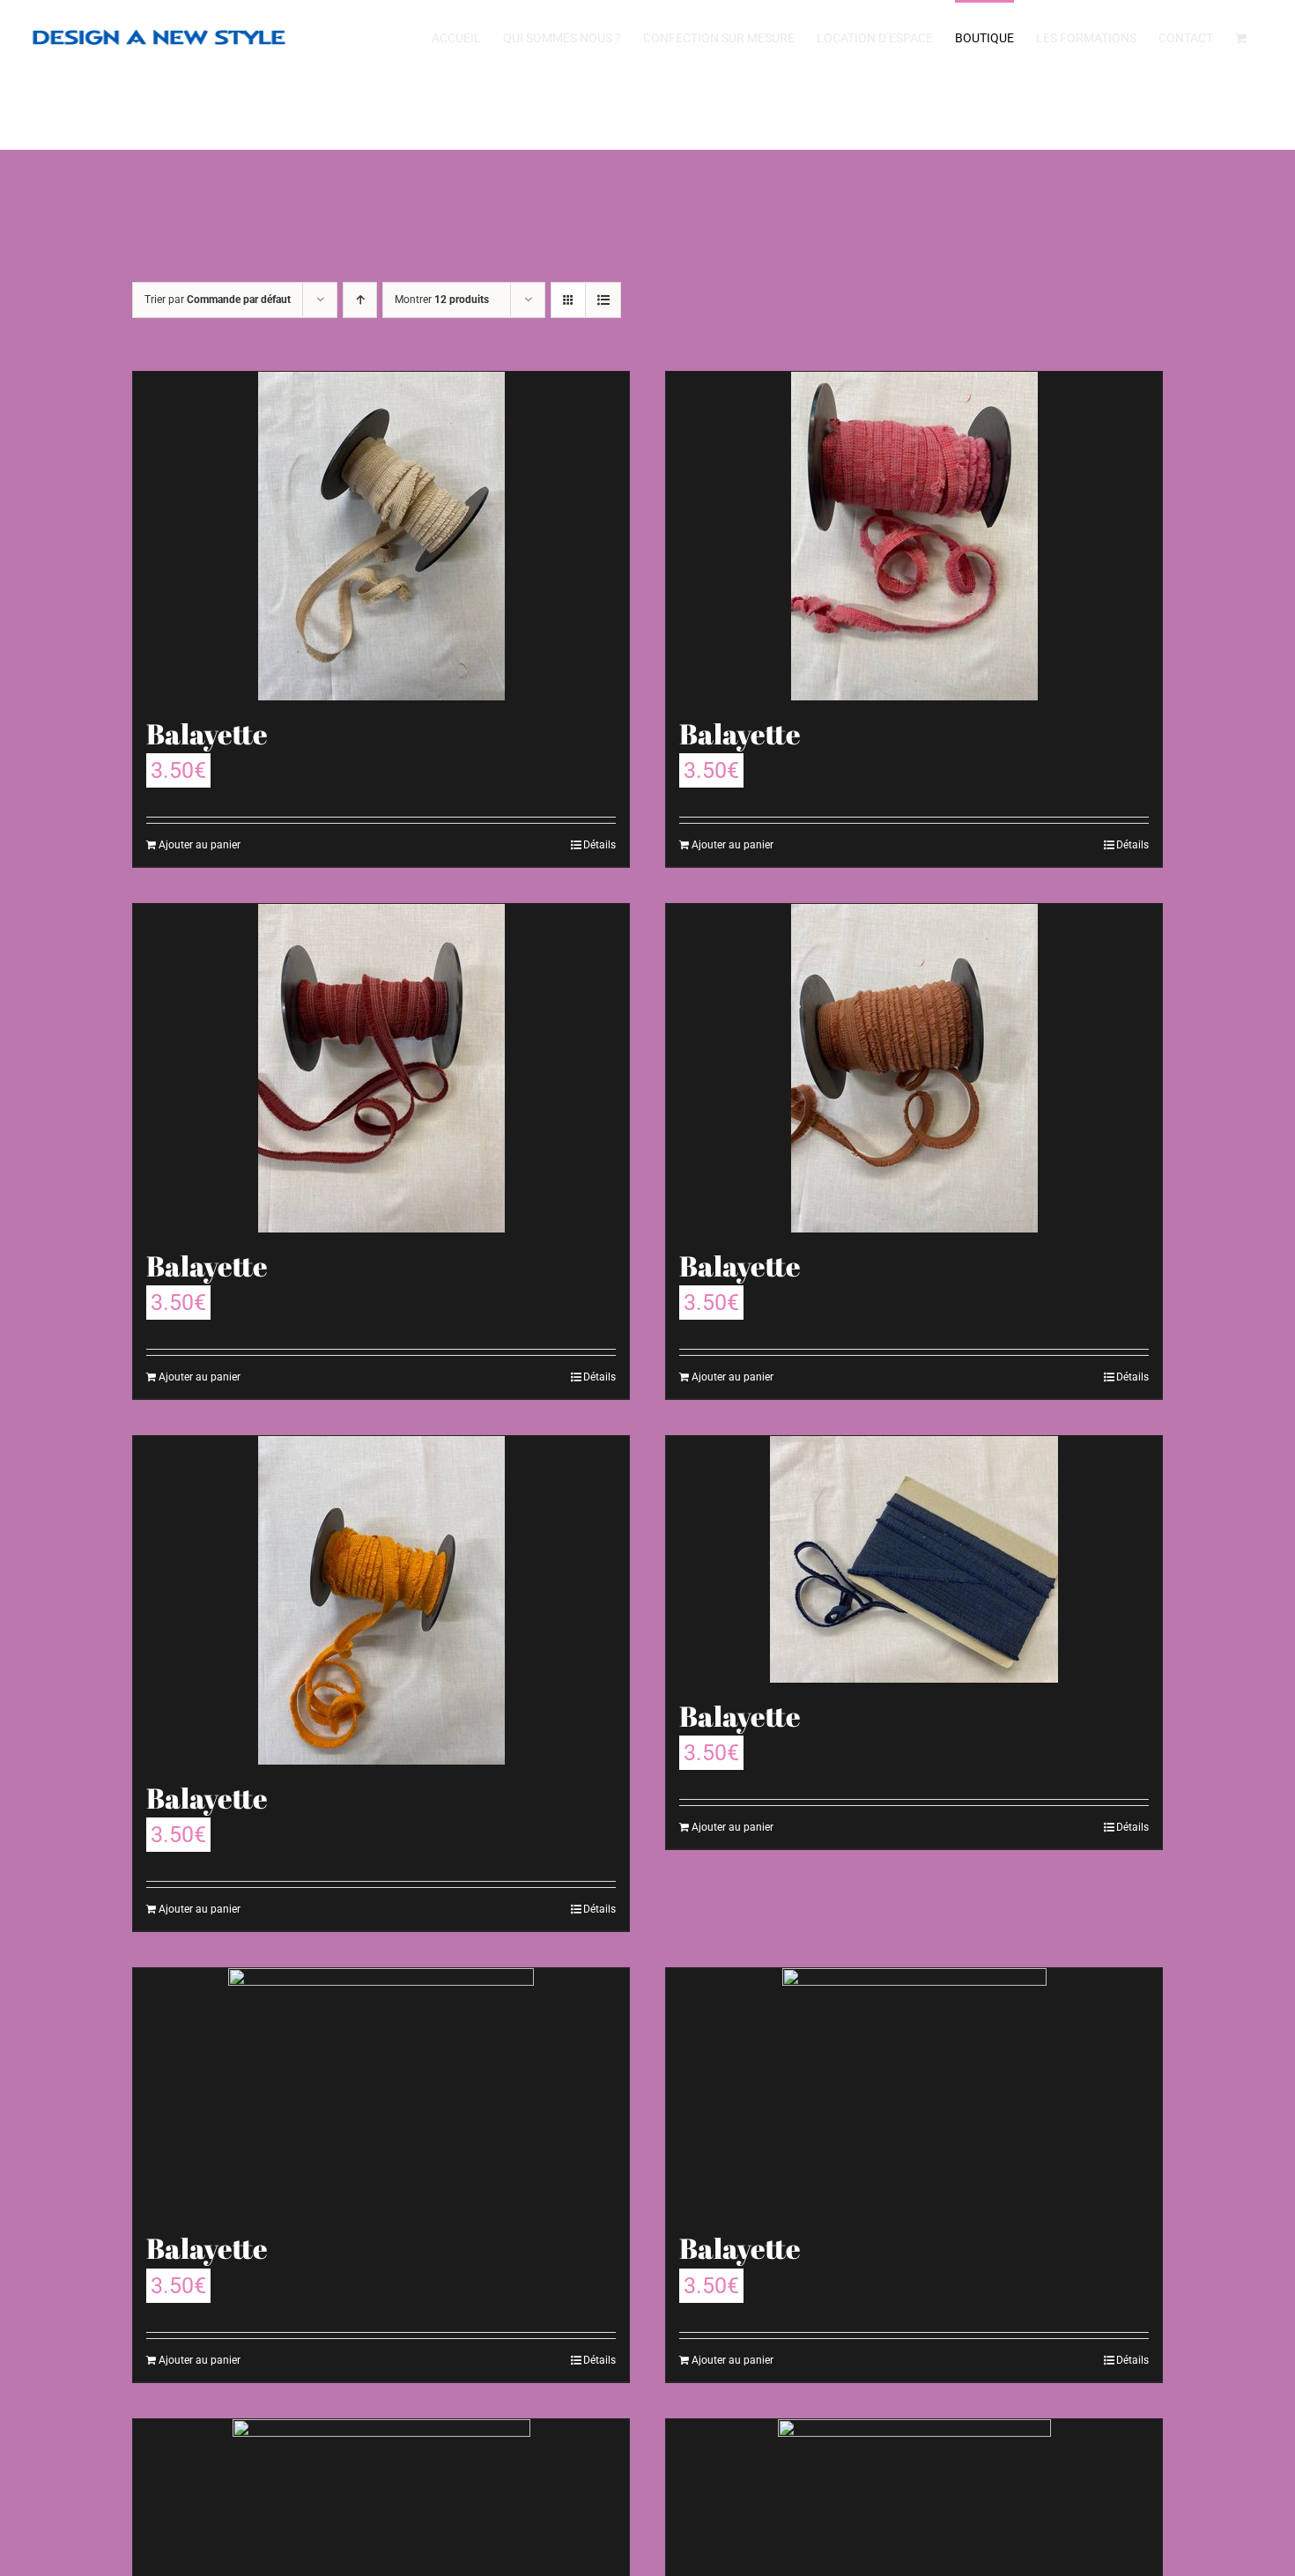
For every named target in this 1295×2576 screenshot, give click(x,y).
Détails (599, 845)
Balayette (207, 733)
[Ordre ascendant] (360, 300)
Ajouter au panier (200, 845)
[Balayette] (381, 536)
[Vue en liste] (603, 300)
